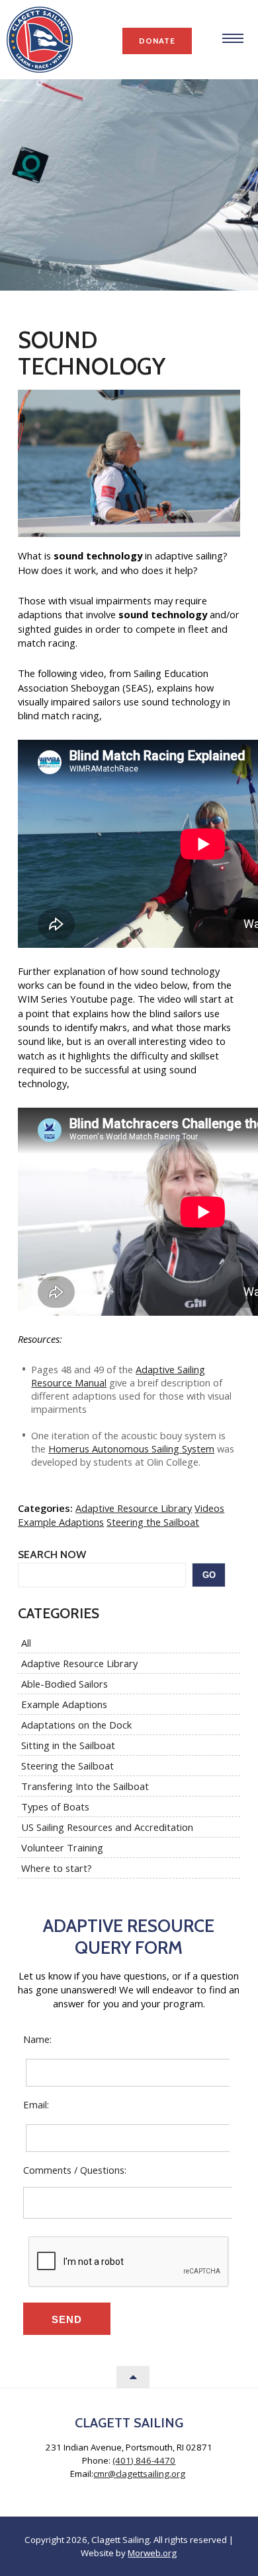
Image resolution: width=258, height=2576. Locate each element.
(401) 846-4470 (144, 2460)
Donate (157, 41)
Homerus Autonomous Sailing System (131, 1449)
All (26, 1643)
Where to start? (57, 1868)
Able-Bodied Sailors (64, 1684)
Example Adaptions (61, 1522)
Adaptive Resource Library (134, 1508)
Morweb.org (152, 2553)
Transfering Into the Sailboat (85, 1786)
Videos (209, 1508)
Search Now (52, 1555)
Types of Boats (55, 1807)
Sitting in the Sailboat (68, 1745)
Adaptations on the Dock (76, 1725)
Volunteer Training (62, 1847)
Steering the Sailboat (153, 1522)
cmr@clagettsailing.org (139, 2474)
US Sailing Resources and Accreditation (107, 1827)
